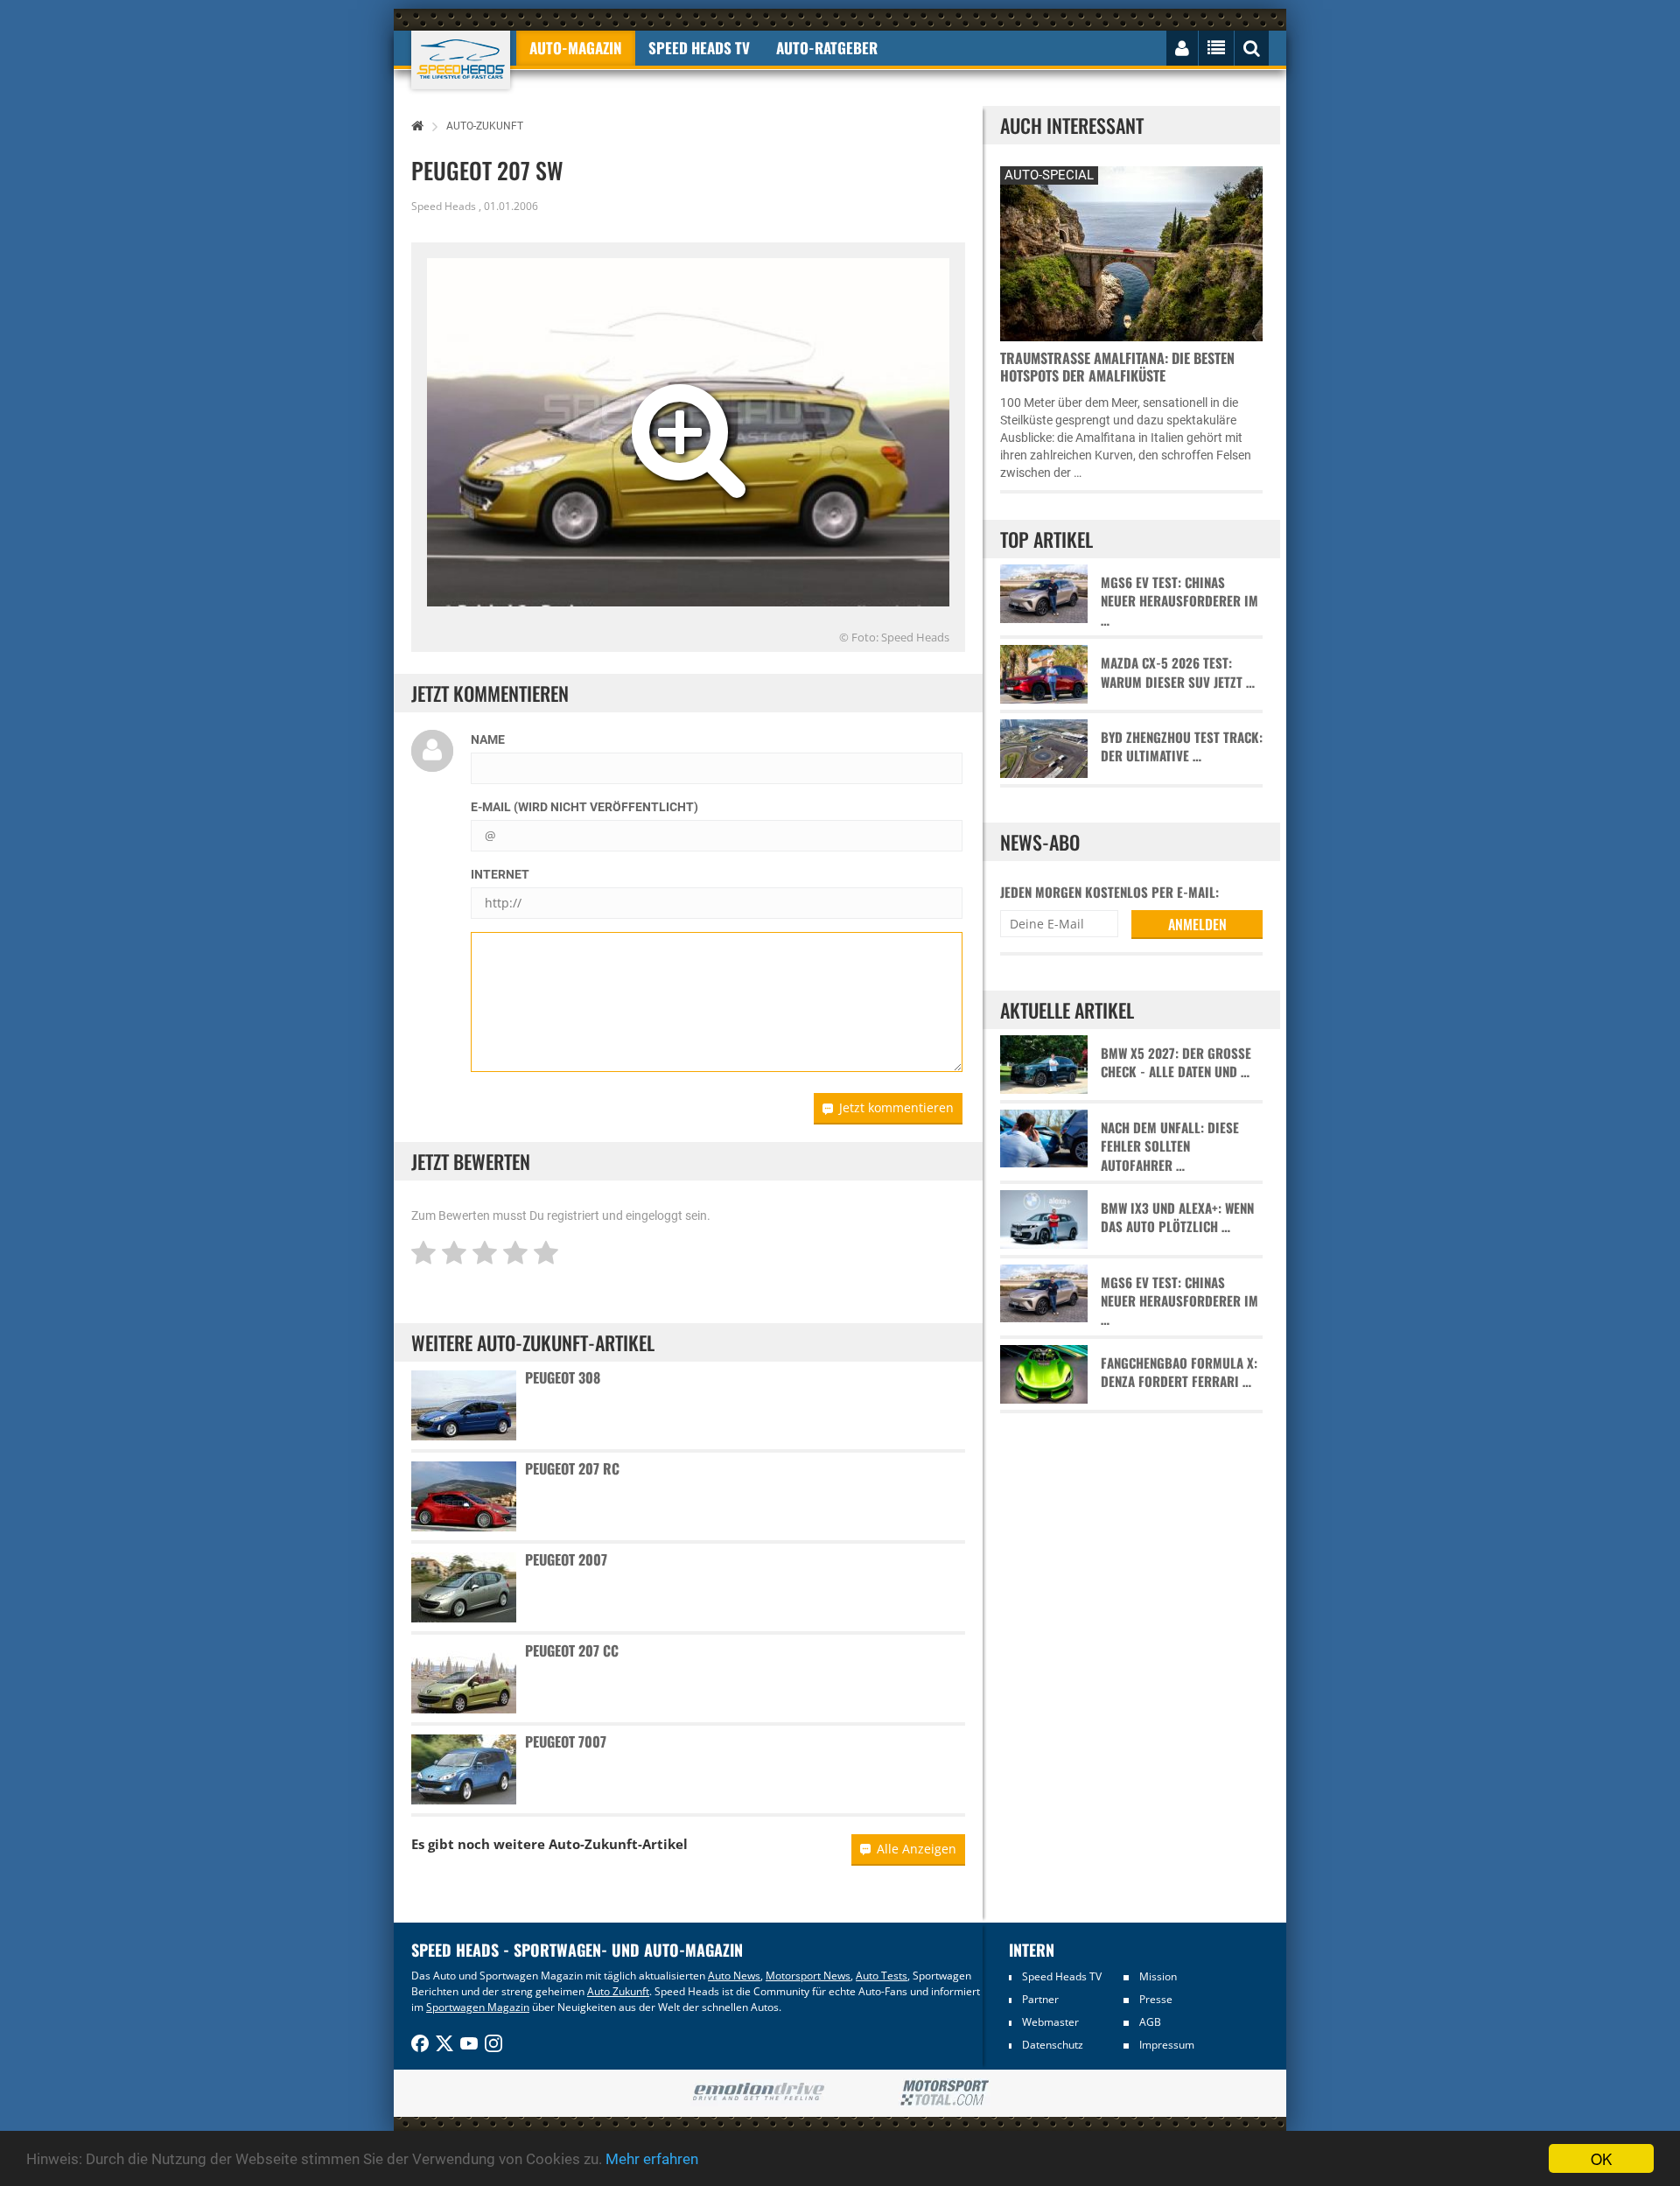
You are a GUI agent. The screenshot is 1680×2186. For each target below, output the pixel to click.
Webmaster (1050, 2022)
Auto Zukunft (618, 1991)
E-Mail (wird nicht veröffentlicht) (584, 807)
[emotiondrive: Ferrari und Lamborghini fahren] (758, 2093)
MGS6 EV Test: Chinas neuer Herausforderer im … (1179, 601)
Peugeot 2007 (566, 1559)
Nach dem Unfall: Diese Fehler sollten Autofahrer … (1170, 1146)
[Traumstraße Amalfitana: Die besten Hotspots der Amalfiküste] (1131, 252)
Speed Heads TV (1062, 1976)
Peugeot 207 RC (572, 1468)
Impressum (1167, 2045)
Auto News (734, 1976)
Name (488, 739)
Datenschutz (1053, 2045)
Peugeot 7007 (566, 1741)
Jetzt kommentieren (896, 1107)
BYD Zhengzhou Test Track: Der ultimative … (1182, 746)
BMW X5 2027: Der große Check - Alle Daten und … (1176, 1062)
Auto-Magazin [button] (576, 48)
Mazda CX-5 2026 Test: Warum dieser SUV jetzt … (1178, 672)
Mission (1158, 1976)
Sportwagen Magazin (478, 2007)
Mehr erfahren (652, 2159)
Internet (500, 874)
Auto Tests (882, 1976)
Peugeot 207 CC (572, 1650)
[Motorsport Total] (945, 2093)
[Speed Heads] (461, 60)
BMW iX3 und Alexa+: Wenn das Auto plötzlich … (1177, 1217)
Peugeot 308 (563, 1377)
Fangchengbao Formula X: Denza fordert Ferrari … (1179, 1372)
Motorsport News (808, 1976)
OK (1601, 2158)
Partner (1040, 1999)
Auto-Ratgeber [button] (827, 48)
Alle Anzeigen (917, 1849)
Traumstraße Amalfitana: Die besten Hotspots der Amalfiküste (1117, 367)
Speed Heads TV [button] (699, 48)
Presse (1156, 1999)
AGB (1150, 2022)
